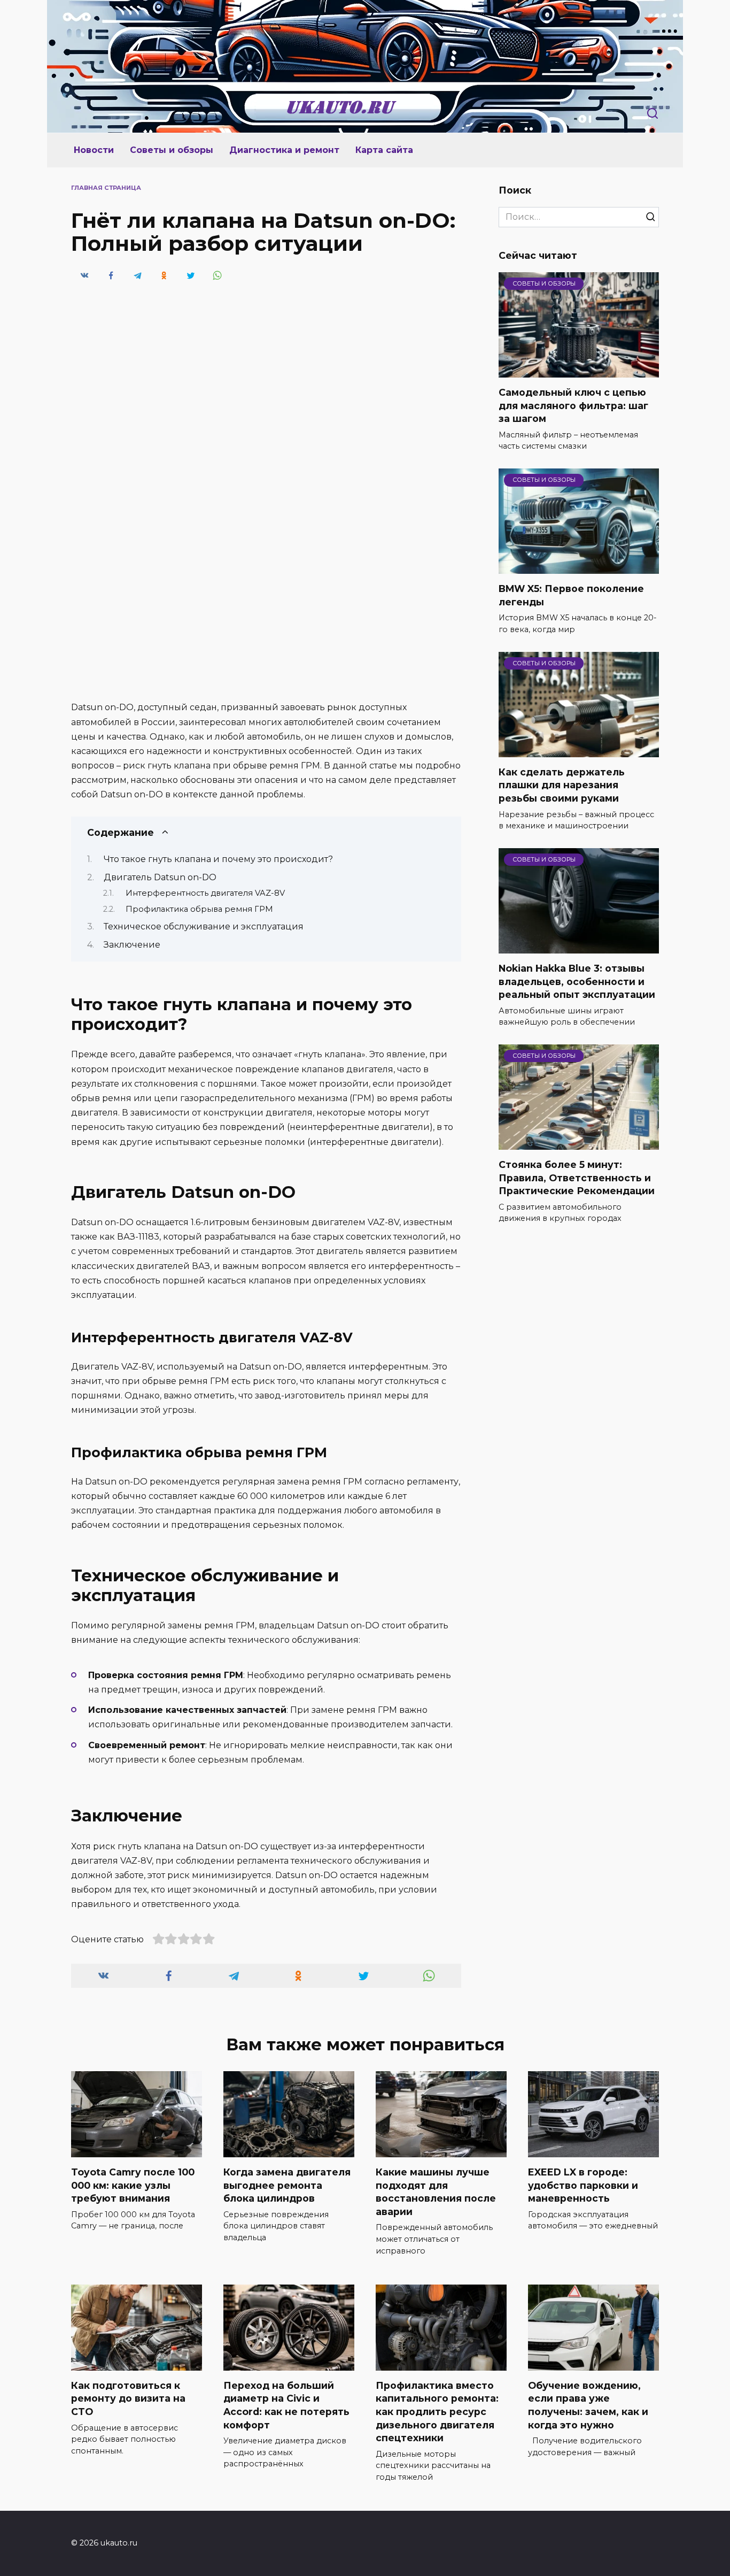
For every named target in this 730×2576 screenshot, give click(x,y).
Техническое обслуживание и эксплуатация (204, 926)
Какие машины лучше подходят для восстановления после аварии (436, 2192)
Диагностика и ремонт (284, 150)
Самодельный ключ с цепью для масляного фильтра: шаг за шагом (573, 405)
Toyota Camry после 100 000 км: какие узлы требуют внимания (133, 2185)
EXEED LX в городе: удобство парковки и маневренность (583, 2185)
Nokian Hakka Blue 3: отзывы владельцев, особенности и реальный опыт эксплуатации (577, 981)
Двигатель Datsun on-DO (160, 877)
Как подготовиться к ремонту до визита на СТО (128, 2398)
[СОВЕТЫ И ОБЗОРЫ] (579, 371)
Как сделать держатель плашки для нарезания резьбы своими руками (562, 785)
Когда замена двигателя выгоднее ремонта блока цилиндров (287, 2185)
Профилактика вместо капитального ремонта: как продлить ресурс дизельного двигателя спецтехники (437, 2412)
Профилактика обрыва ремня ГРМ (199, 909)
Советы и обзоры (172, 150)
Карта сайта (384, 150)
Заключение (132, 945)
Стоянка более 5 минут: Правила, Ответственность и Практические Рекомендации (577, 1178)
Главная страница (106, 188)
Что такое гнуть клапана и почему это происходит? (218, 859)
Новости (94, 150)
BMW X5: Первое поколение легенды (571, 595)
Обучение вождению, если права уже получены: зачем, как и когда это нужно (588, 2405)
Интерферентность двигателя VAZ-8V (205, 893)
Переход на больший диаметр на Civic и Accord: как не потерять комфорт (286, 2405)
